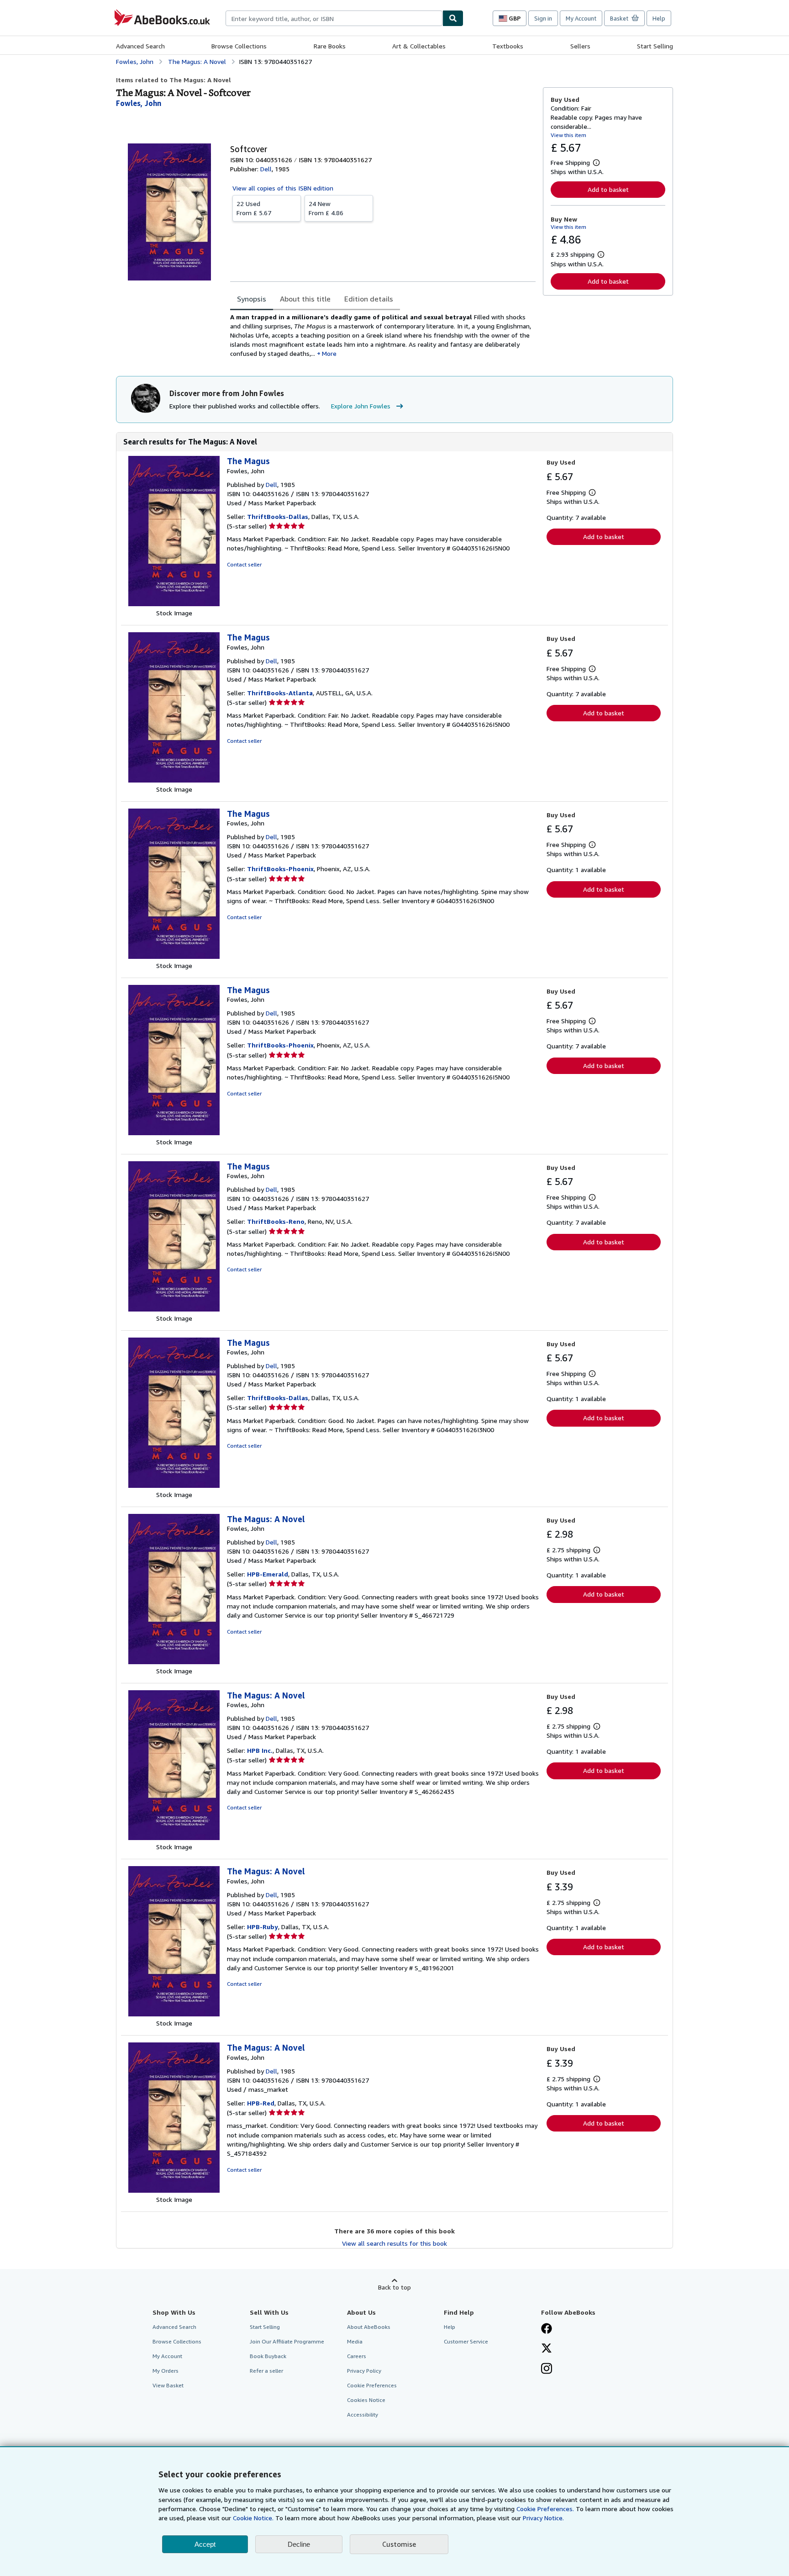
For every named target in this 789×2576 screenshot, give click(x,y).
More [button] (329, 353)
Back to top (394, 2287)
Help (659, 18)
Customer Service (466, 2341)
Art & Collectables (419, 46)
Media (355, 2341)
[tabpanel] (383, 335)
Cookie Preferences (372, 2385)
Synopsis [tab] (252, 299)
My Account (581, 18)
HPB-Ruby (263, 1927)
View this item (568, 135)
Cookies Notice (366, 2400)
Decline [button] (299, 2544)
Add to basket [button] (608, 189)
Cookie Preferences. (545, 2509)
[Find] (453, 18)
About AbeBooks (369, 2327)
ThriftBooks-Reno (276, 1221)
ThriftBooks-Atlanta (280, 693)
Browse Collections (239, 46)
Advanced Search (140, 46)
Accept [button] (205, 2544)
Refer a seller (266, 2371)
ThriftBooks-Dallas (278, 516)
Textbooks (508, 46)
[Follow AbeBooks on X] (547, 2349)
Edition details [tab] (369, 299)
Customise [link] (399, 2544)
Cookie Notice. (253, 2518)
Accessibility (363, 2415)
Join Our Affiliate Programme (287, 2341)
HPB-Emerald (268, 1574)
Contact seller (244, 564)
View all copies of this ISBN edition (283, 188)
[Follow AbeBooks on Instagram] (547, 2370)
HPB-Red (261, 2103)
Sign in (543, 18)
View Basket (168, 2385)
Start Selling (655, 46)
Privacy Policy (364, 2371)
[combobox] (334, 18)
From (254, 208)
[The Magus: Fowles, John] (174, 604)
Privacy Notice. (543, 2518)
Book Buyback (268, 2356)
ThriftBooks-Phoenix (280, 869)
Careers (357, 2356)
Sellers (580, 46)
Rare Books (330, 46)
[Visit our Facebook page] (547, 2329)
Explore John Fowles (361, 406)
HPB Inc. (260, 1750)
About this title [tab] (305, 299)
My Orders (166, 2371)
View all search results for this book (394, 2243)
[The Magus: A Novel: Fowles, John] (174, 1662)
